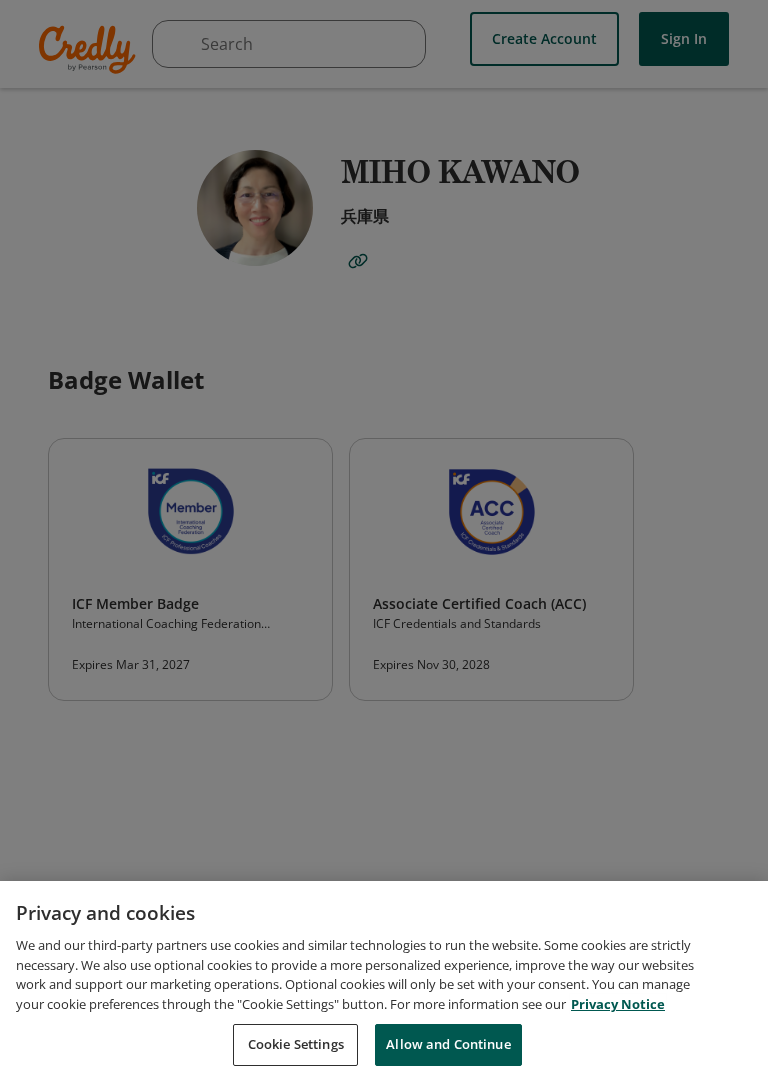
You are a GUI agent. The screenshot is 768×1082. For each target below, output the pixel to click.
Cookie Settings (296, 1044)
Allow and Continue (448, 1044)
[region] (384, 981)
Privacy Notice (618, 1004)
